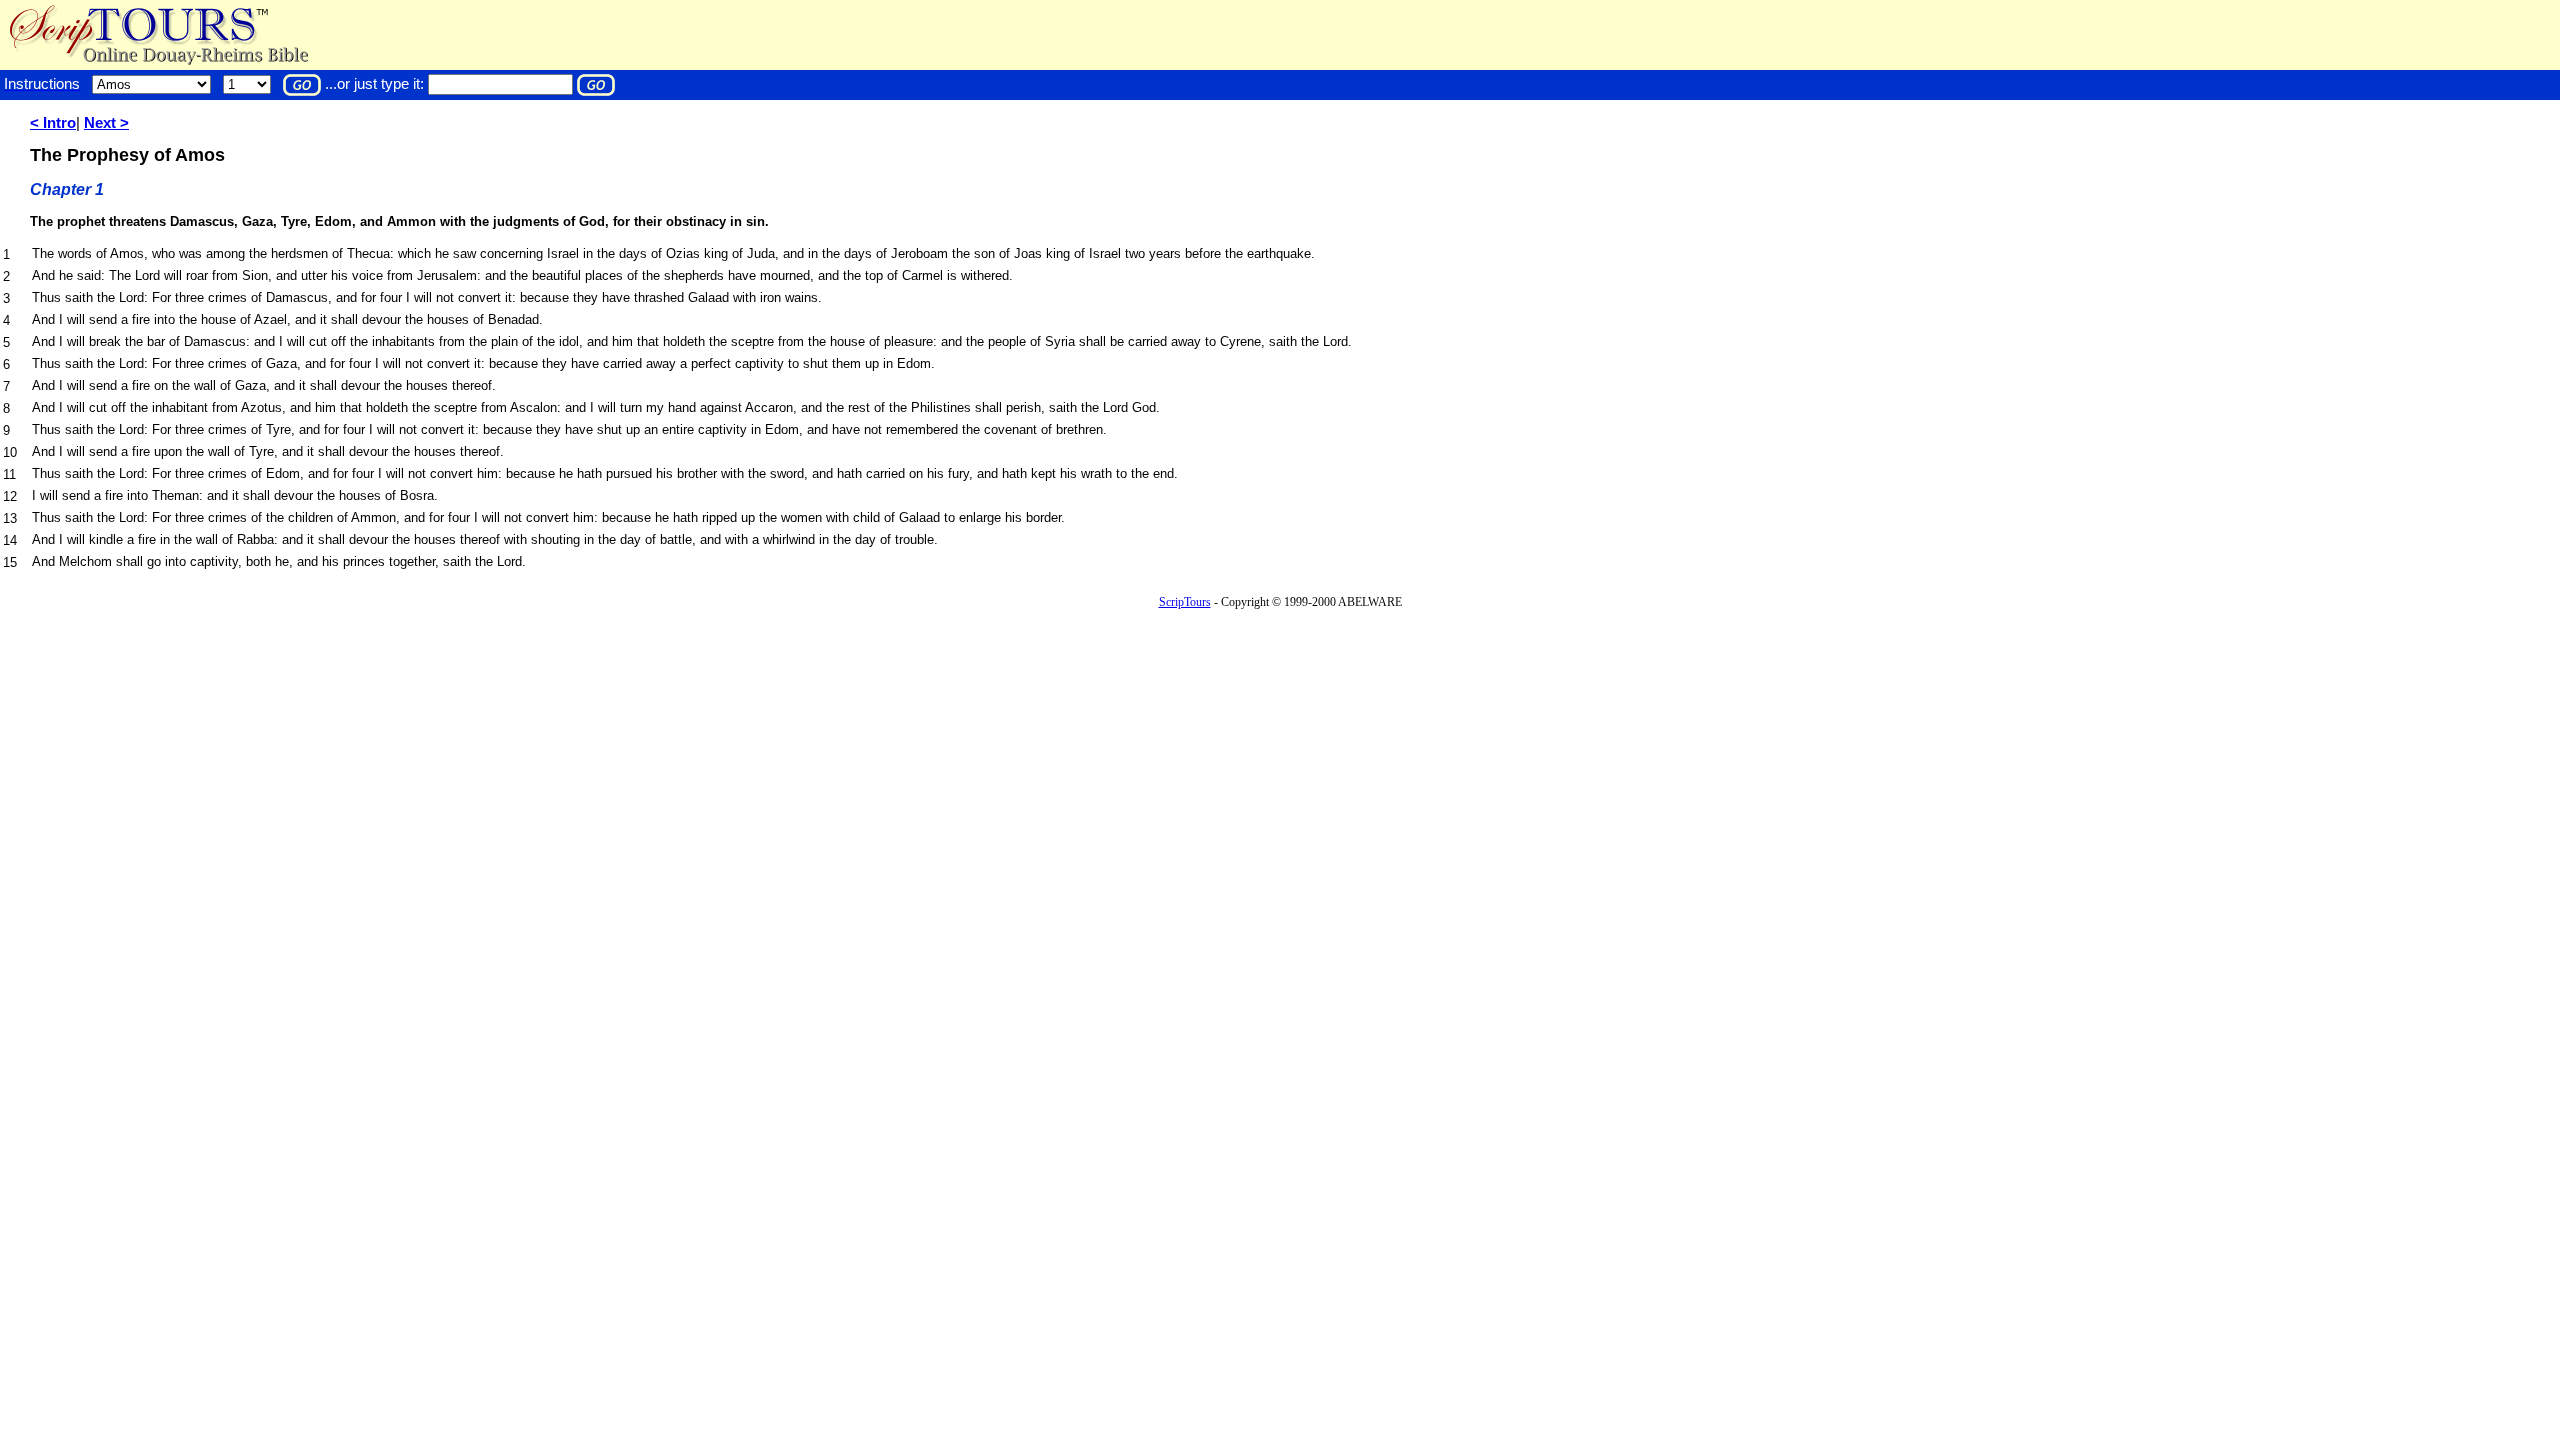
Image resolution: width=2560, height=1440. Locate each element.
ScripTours (1185, 602)
